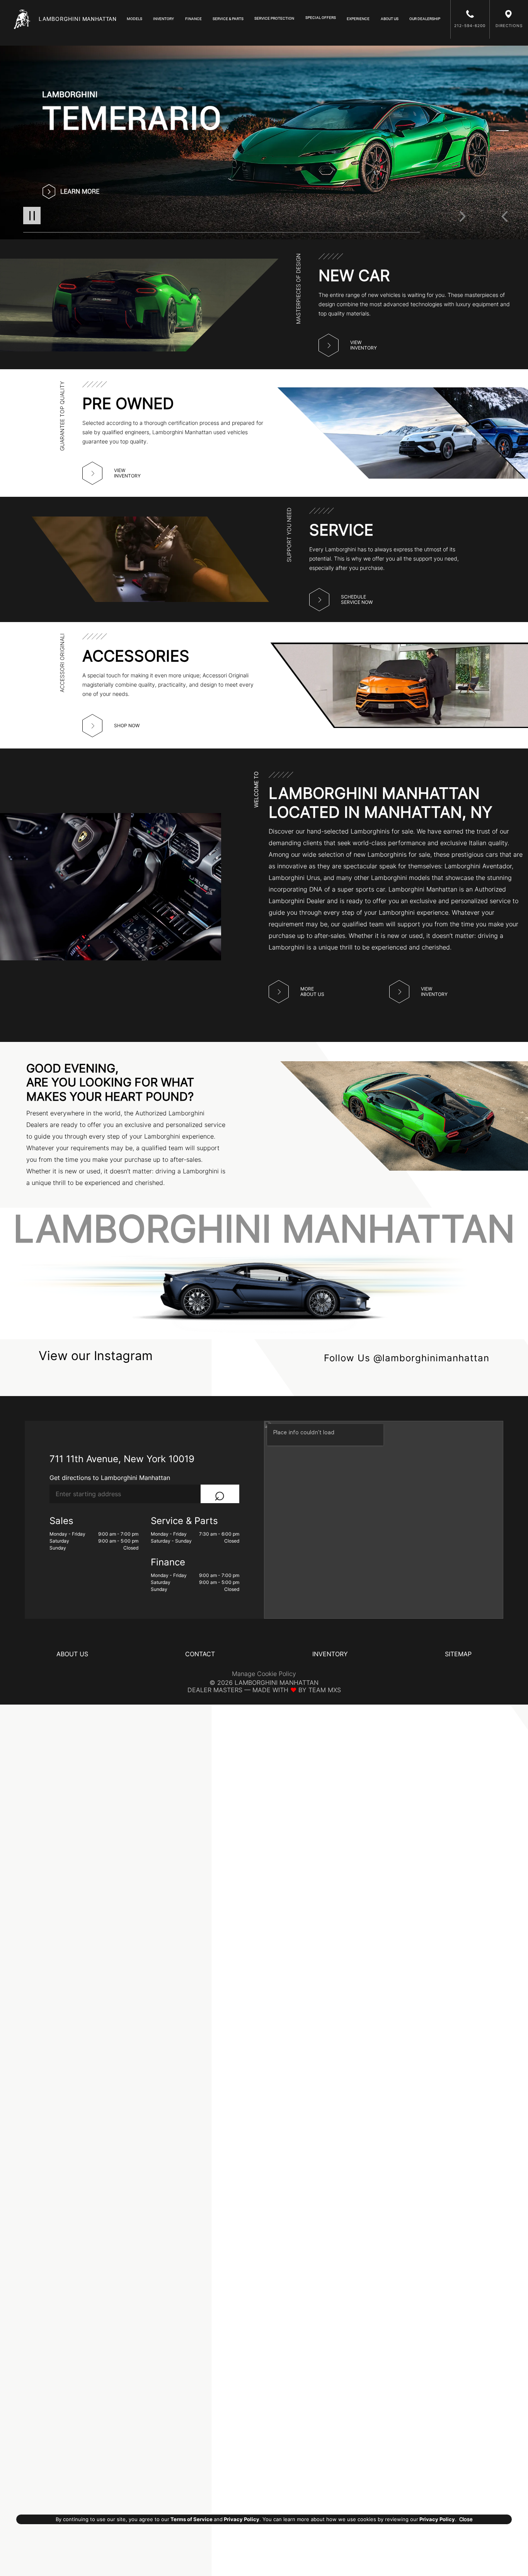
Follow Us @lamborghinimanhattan (407, 1358)
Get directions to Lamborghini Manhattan (110, 1478)
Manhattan (78, 19)
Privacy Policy (241, 2519)
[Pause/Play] (32, 216)
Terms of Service (192, 2519)
